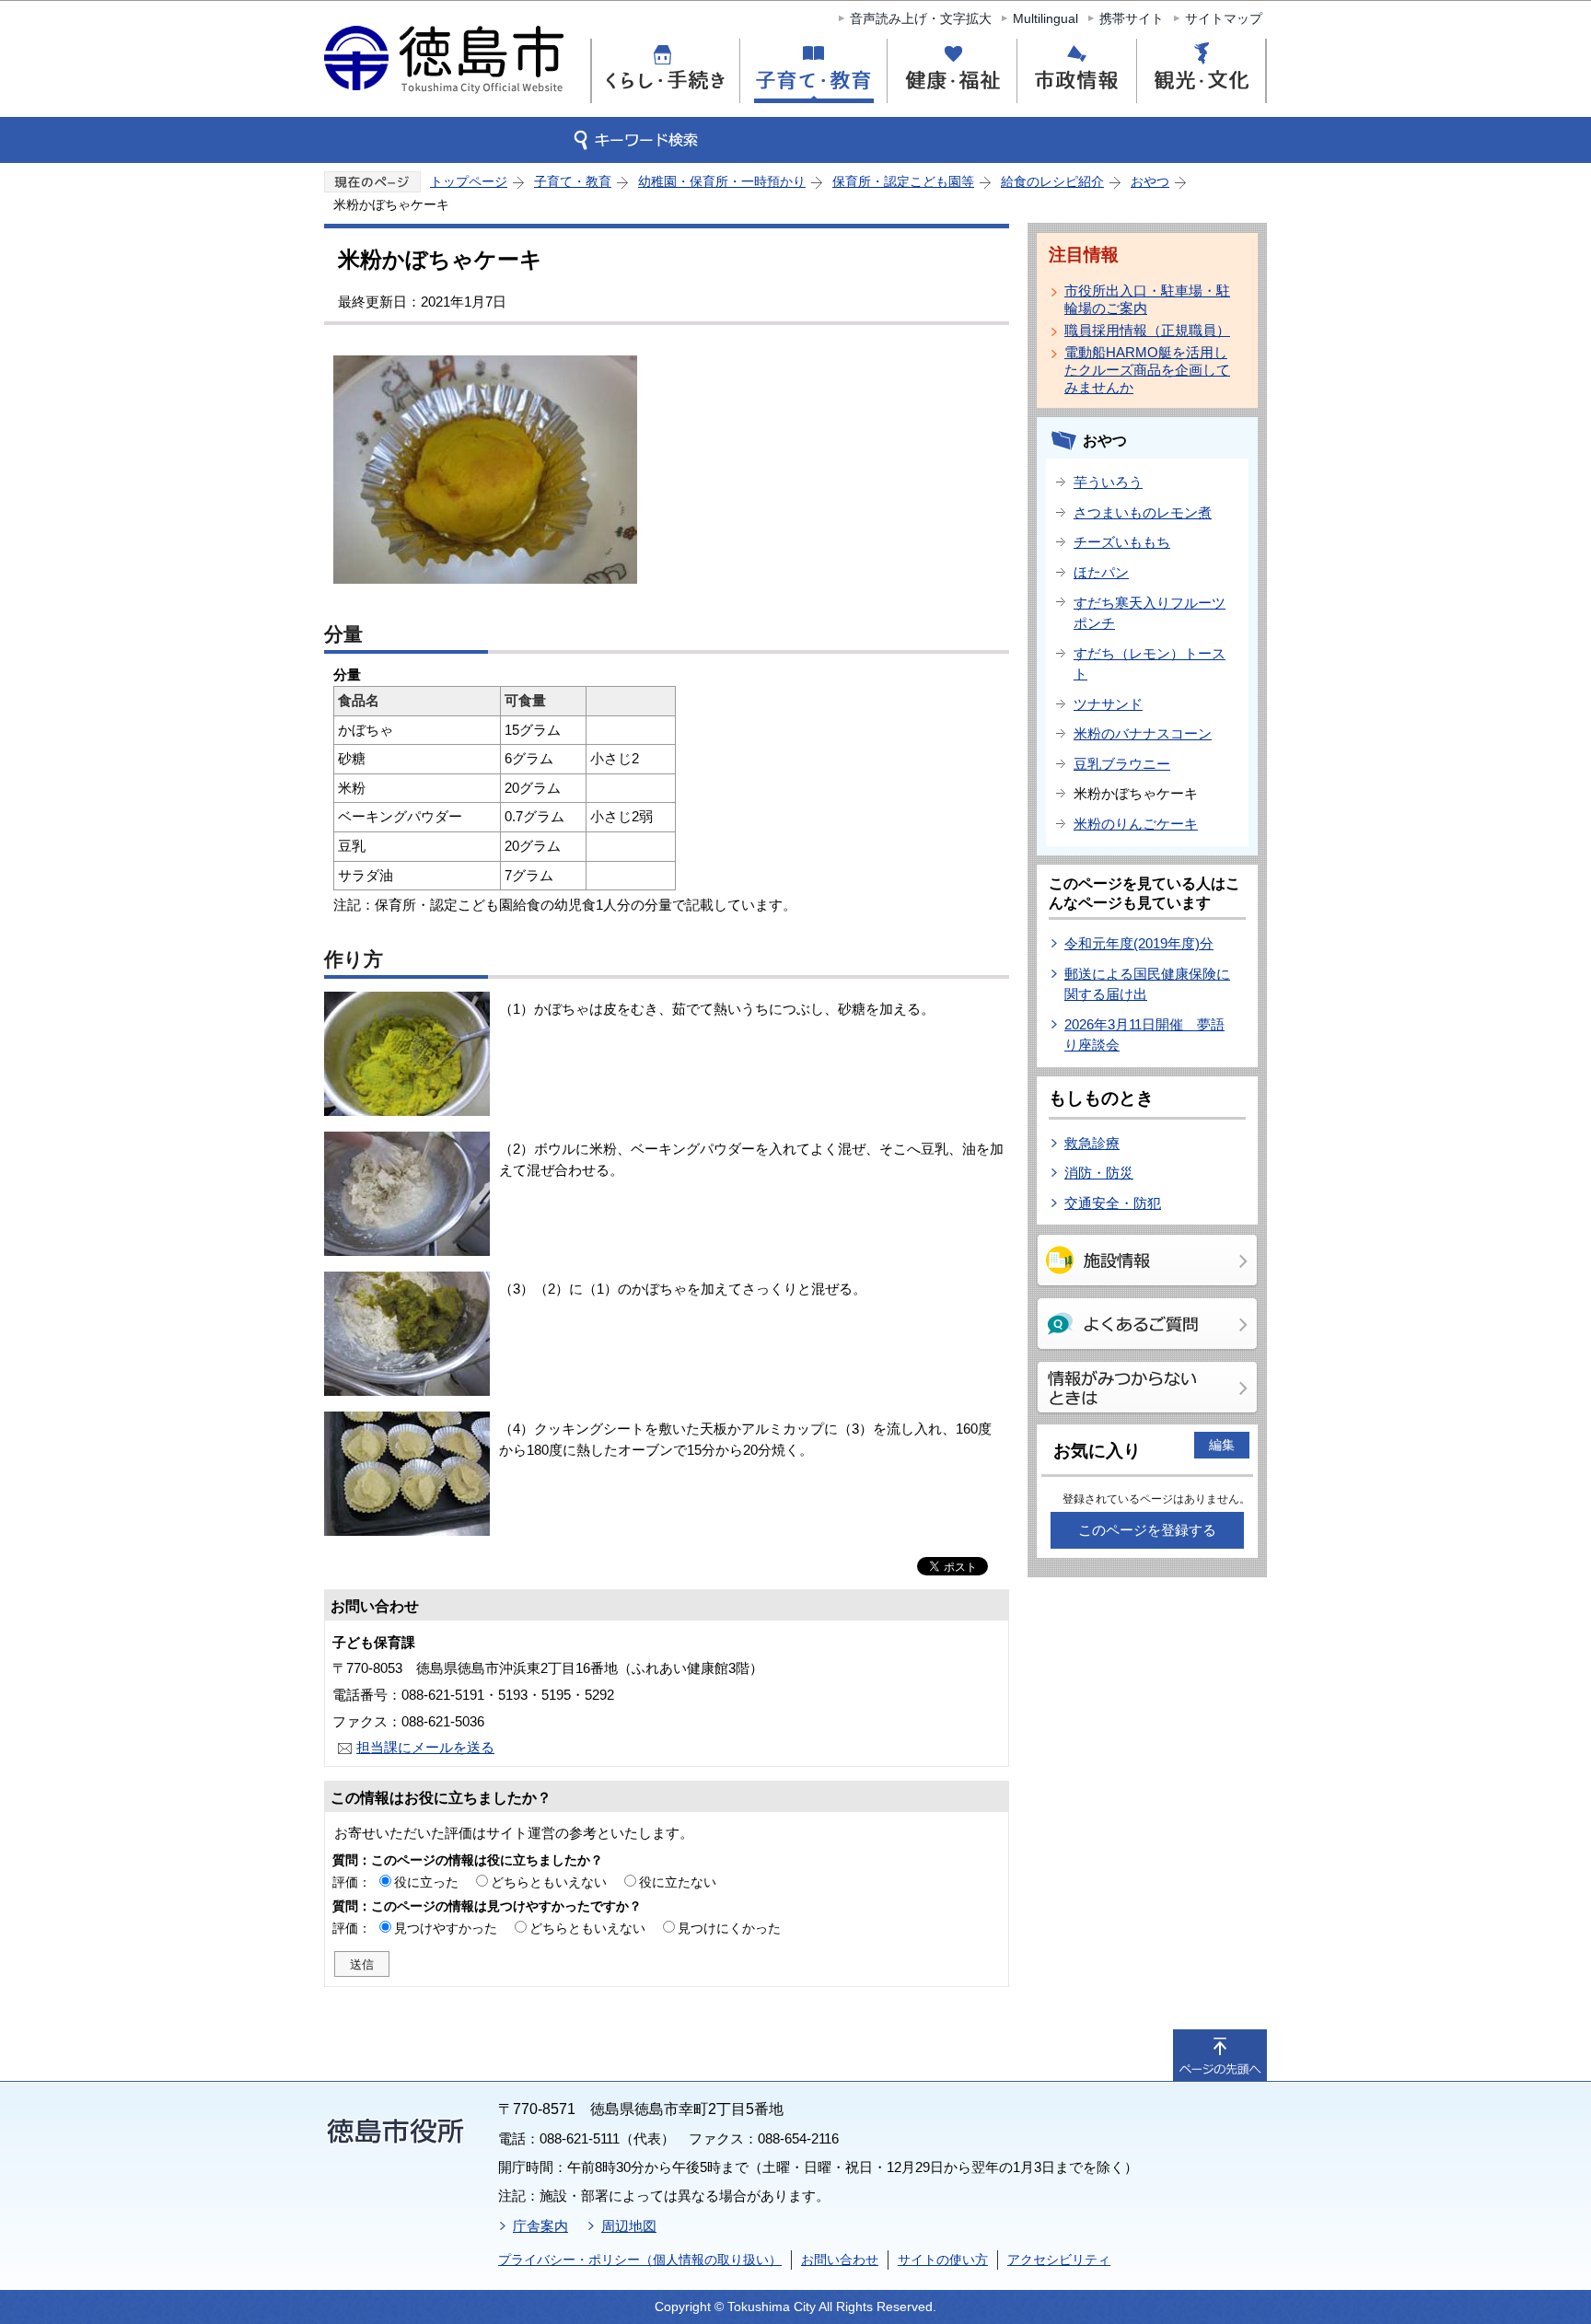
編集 (1222, 1445)
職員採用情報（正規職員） (1147, 330)
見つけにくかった (729, 1928)
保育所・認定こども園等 (903, 181)
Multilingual (1045, 18)
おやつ (1150, 181)
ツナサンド (1108, 704)
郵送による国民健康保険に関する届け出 (1147, 984)
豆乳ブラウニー (1122, 764)
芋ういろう (1108, 482)
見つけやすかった (446, 1928)
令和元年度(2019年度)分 (1139, 943)
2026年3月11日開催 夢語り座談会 (1144, 1035)
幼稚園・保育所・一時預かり (722, 181)
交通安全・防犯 (1113, 1203)
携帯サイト (1132, 18)
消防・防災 (1099, 1173)
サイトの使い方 (943, 2260)
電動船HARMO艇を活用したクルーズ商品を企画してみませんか (1147, 370)
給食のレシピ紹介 (1052, 181)
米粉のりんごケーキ (1136, 824)
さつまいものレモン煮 (1143, 512)
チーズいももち (1122, 542)
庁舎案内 (540, 2226)
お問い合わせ (840, 2260)
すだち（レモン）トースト (1150, 664)
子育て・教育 (573, 181)
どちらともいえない (549, 1882)
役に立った (426, 1882)
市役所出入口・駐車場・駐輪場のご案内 (1147, 299)
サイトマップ (1224, 18)
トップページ (469, 181)
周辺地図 (629, 2226)
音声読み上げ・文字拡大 (921, 18)
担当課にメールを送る (425, 1747)
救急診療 (1092, 1143)
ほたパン (1101, 572)
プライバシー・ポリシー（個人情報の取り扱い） (640, 2260)
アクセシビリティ (1059, 2260)
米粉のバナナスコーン (1143, 733)
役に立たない (678, 1882)
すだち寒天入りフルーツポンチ (1150, 613)
